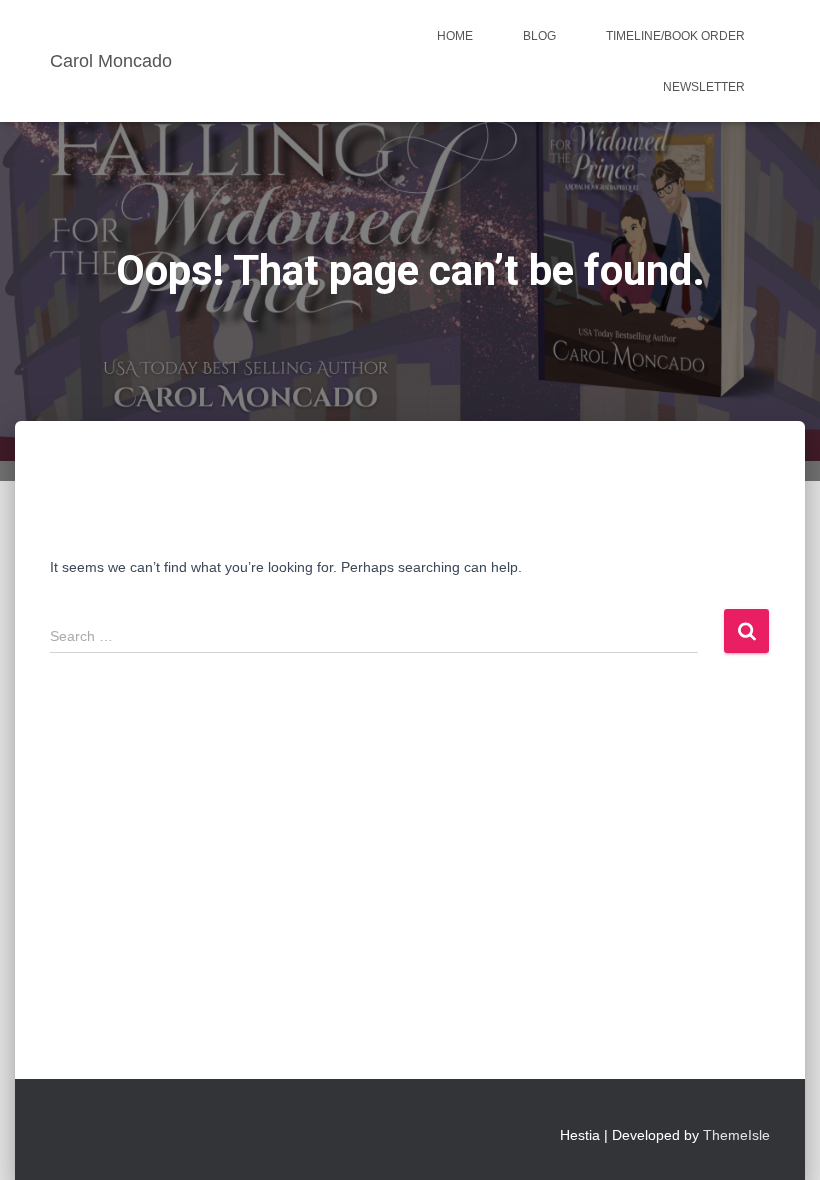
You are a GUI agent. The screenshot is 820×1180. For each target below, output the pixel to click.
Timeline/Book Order (675, 36)
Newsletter (704, 87)
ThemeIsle (736, 1135)
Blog (539, 36)
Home (455, 36)
